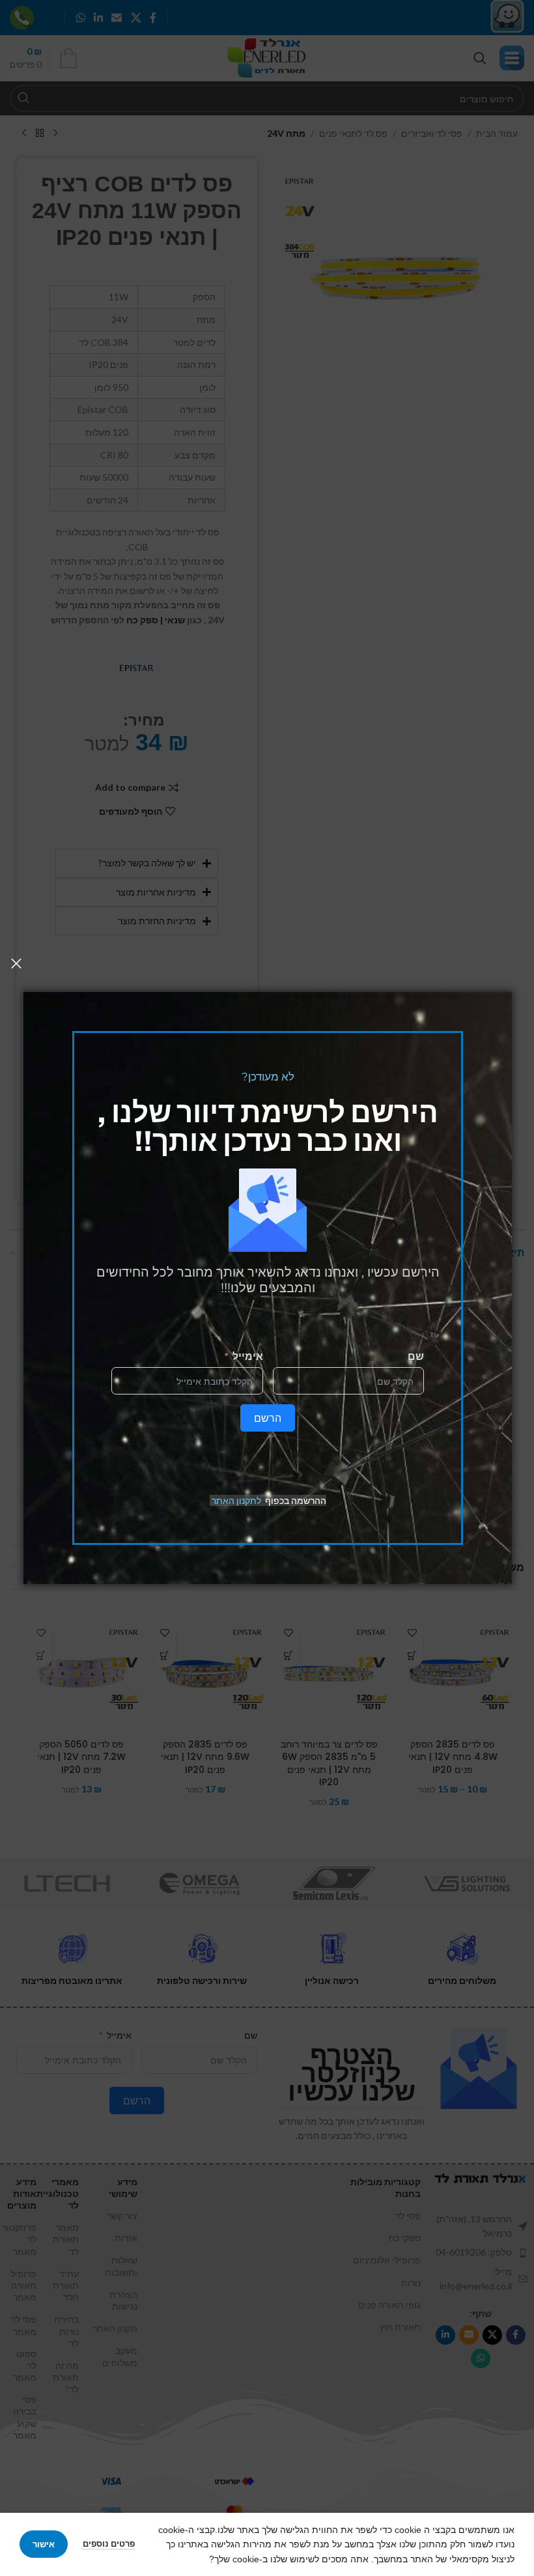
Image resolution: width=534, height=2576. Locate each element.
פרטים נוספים (108, 2543)
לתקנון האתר (236, 1500)
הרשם (268, 1418)
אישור (44, 2544)
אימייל (248, 1356)
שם (416, 1356)
